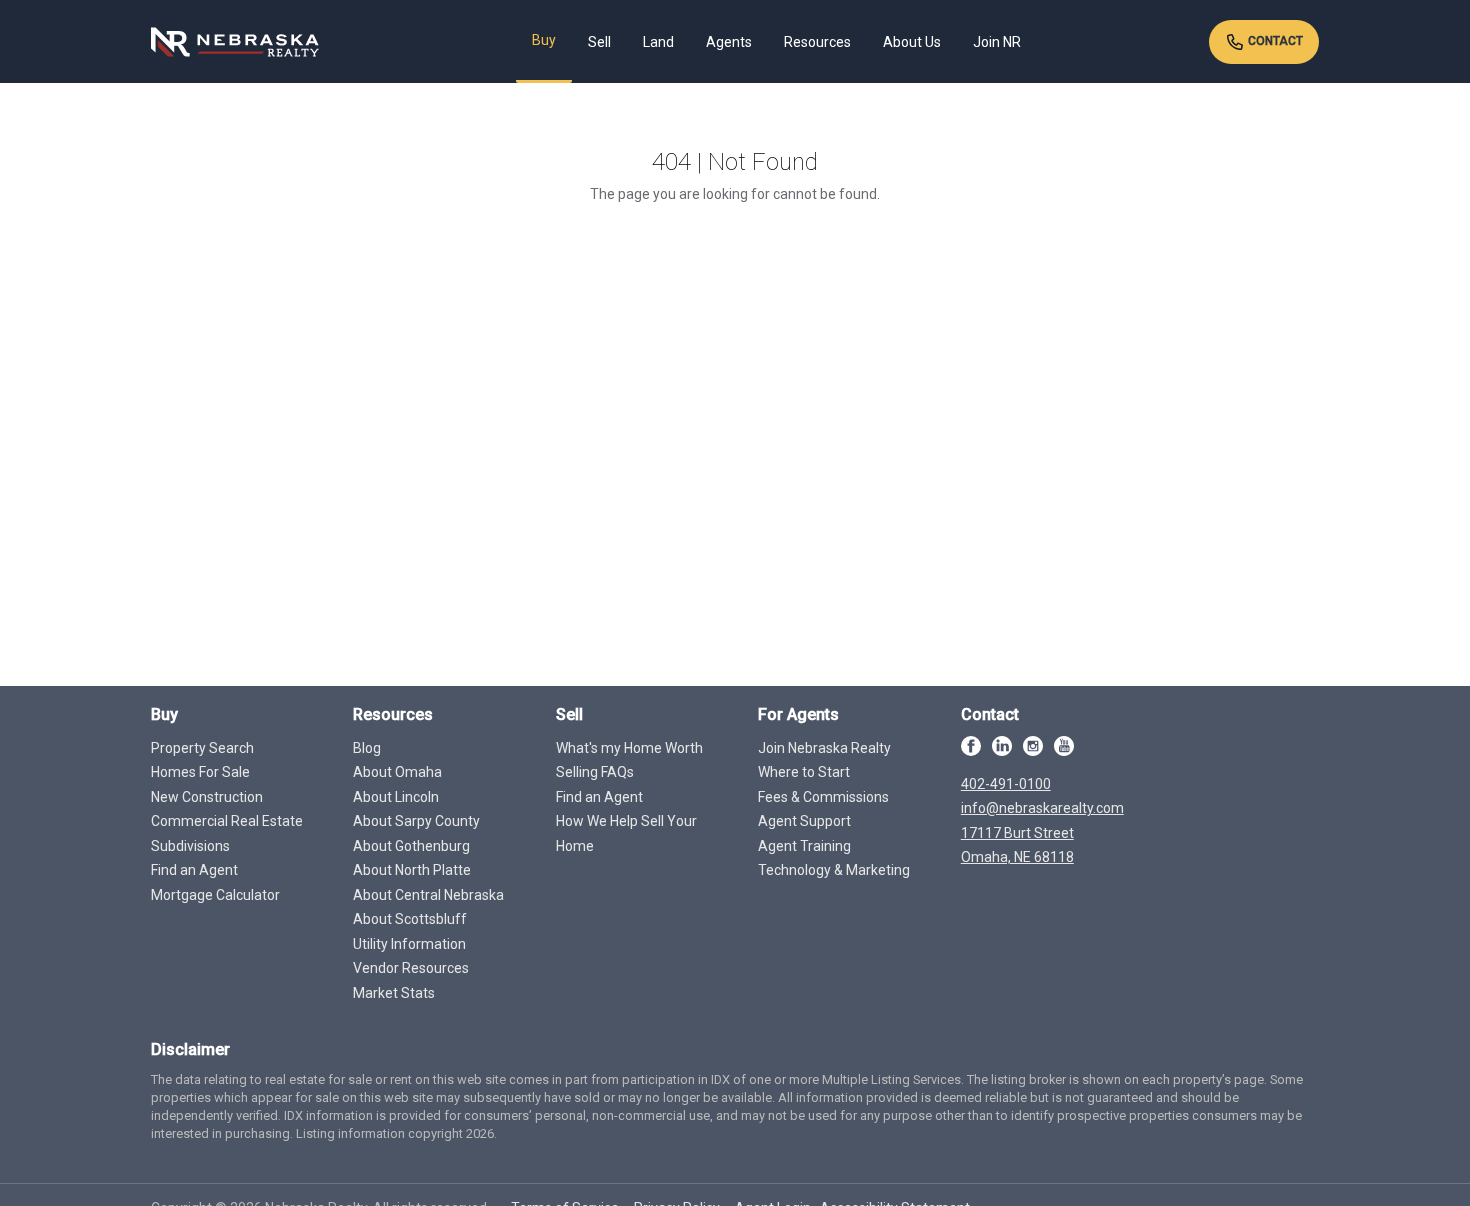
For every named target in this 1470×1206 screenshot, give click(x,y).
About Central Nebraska (428, 895)
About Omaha (397, 772)
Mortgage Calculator (215, 895)
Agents (729, 42)
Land (658, 42)
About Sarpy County (416, 821)
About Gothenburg (411, 846)
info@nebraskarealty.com (1042, 808)
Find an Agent (194, 870)
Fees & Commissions (823, 797)
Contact (1274, 41)
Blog (367, 748)
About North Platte (412, 870)
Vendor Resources (411, 968)
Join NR (997, 42)
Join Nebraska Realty (824, 748)
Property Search (202, 748)
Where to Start (804, 772)
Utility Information (409, 944)
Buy (544, 40)
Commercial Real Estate (227, 821)
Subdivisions (190, 846)
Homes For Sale (200, 772)
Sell (599, 42)
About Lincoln (396, 797)
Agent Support (804, 821)
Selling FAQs (595, 772)
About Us (912, 42)
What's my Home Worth (629, 748)
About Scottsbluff (410, 919)
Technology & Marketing (834, 870)
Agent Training (804, 846)
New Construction (207, 797)
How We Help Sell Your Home (626, 833)
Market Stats (394, 993)
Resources (817, 42)
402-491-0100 (1006, 784)
